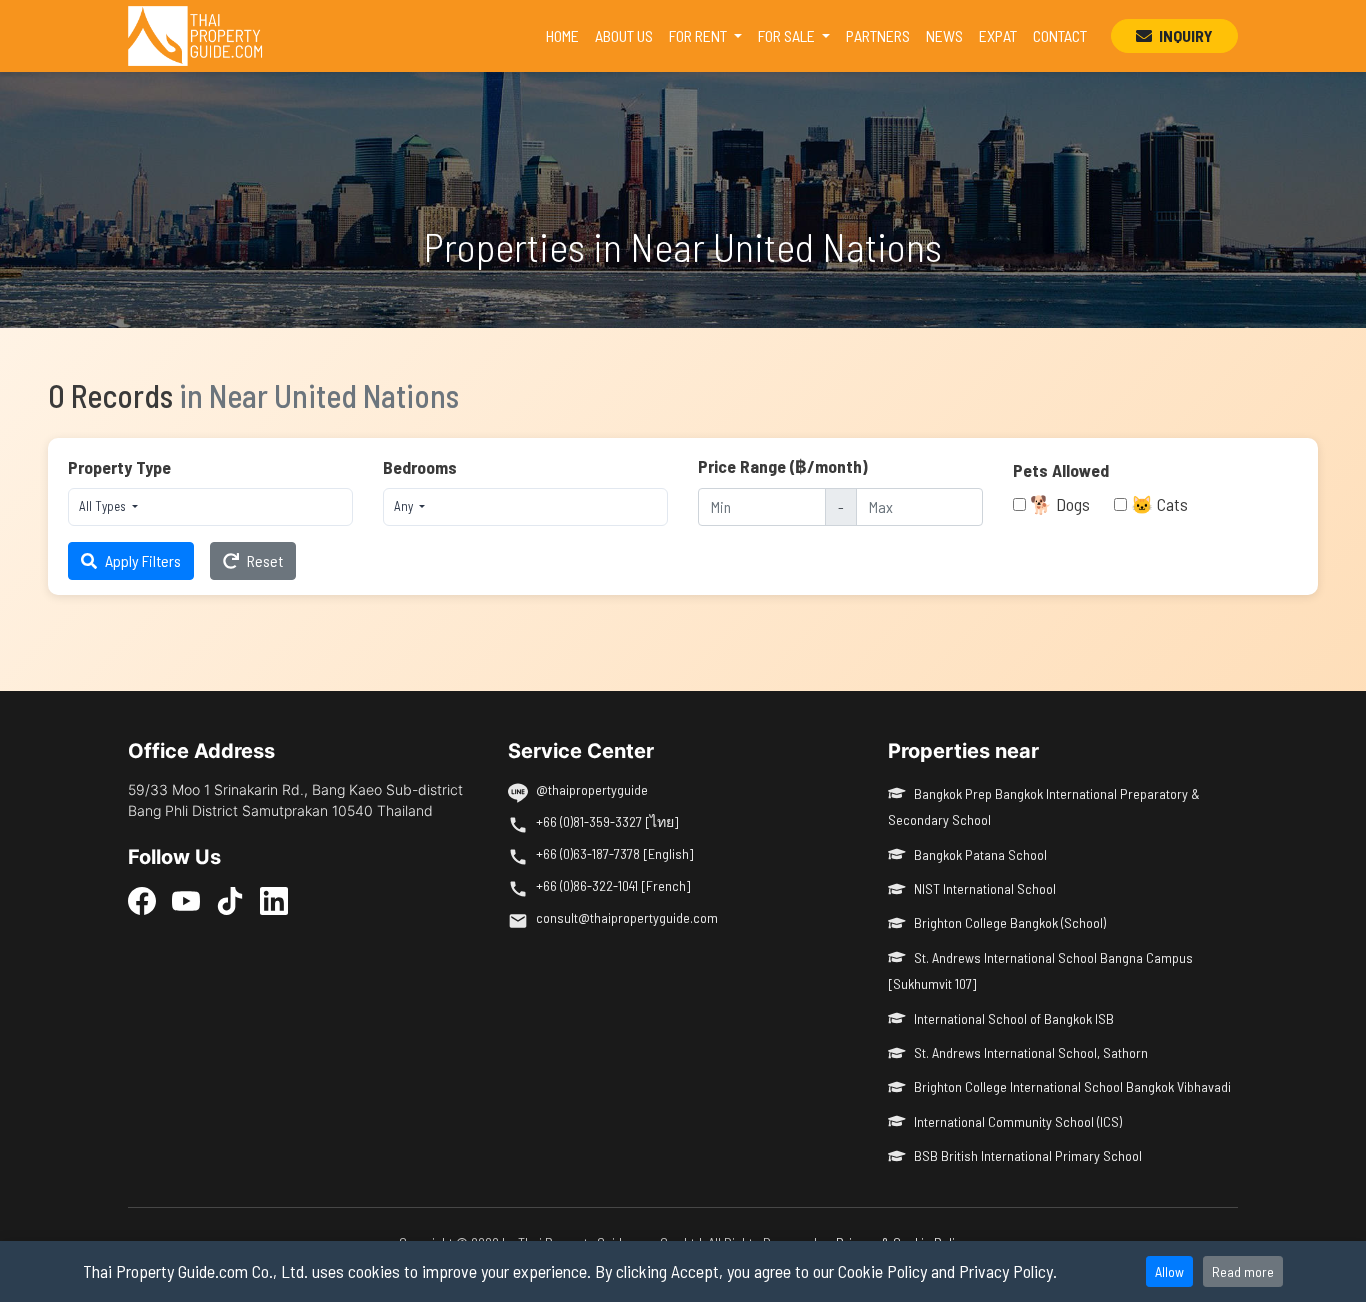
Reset (265, 560)
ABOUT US (624, 35)
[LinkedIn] (274, 900)
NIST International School (985, 888)
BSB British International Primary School (1028, 1155)
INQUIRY (1184, 35)
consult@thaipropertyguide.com (627, 917)
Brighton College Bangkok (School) (1010, 922)
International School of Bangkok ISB (1014, 1018)
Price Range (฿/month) (783, 466)
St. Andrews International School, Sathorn (1031, 1052)
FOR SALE (788, 35)
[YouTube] (186, 900)
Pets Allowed (1061, 470)
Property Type (119, 467)
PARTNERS (878, 35)
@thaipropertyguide (592, 789)
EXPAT (998, 35)
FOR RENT (699, 35)
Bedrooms (420, 467)
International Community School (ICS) (1018, 1121)
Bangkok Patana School (980, 854)
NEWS (944, 35)
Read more (1243, 1271)
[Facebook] (142, 900)
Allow (1169, 1271)
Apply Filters (143, 560)
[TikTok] (230, 900)
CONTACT (1060, 35)
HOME (566, 35)
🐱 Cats (1159, 504)
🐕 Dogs (1060, 504)
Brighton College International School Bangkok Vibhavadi (1072, 1086)
